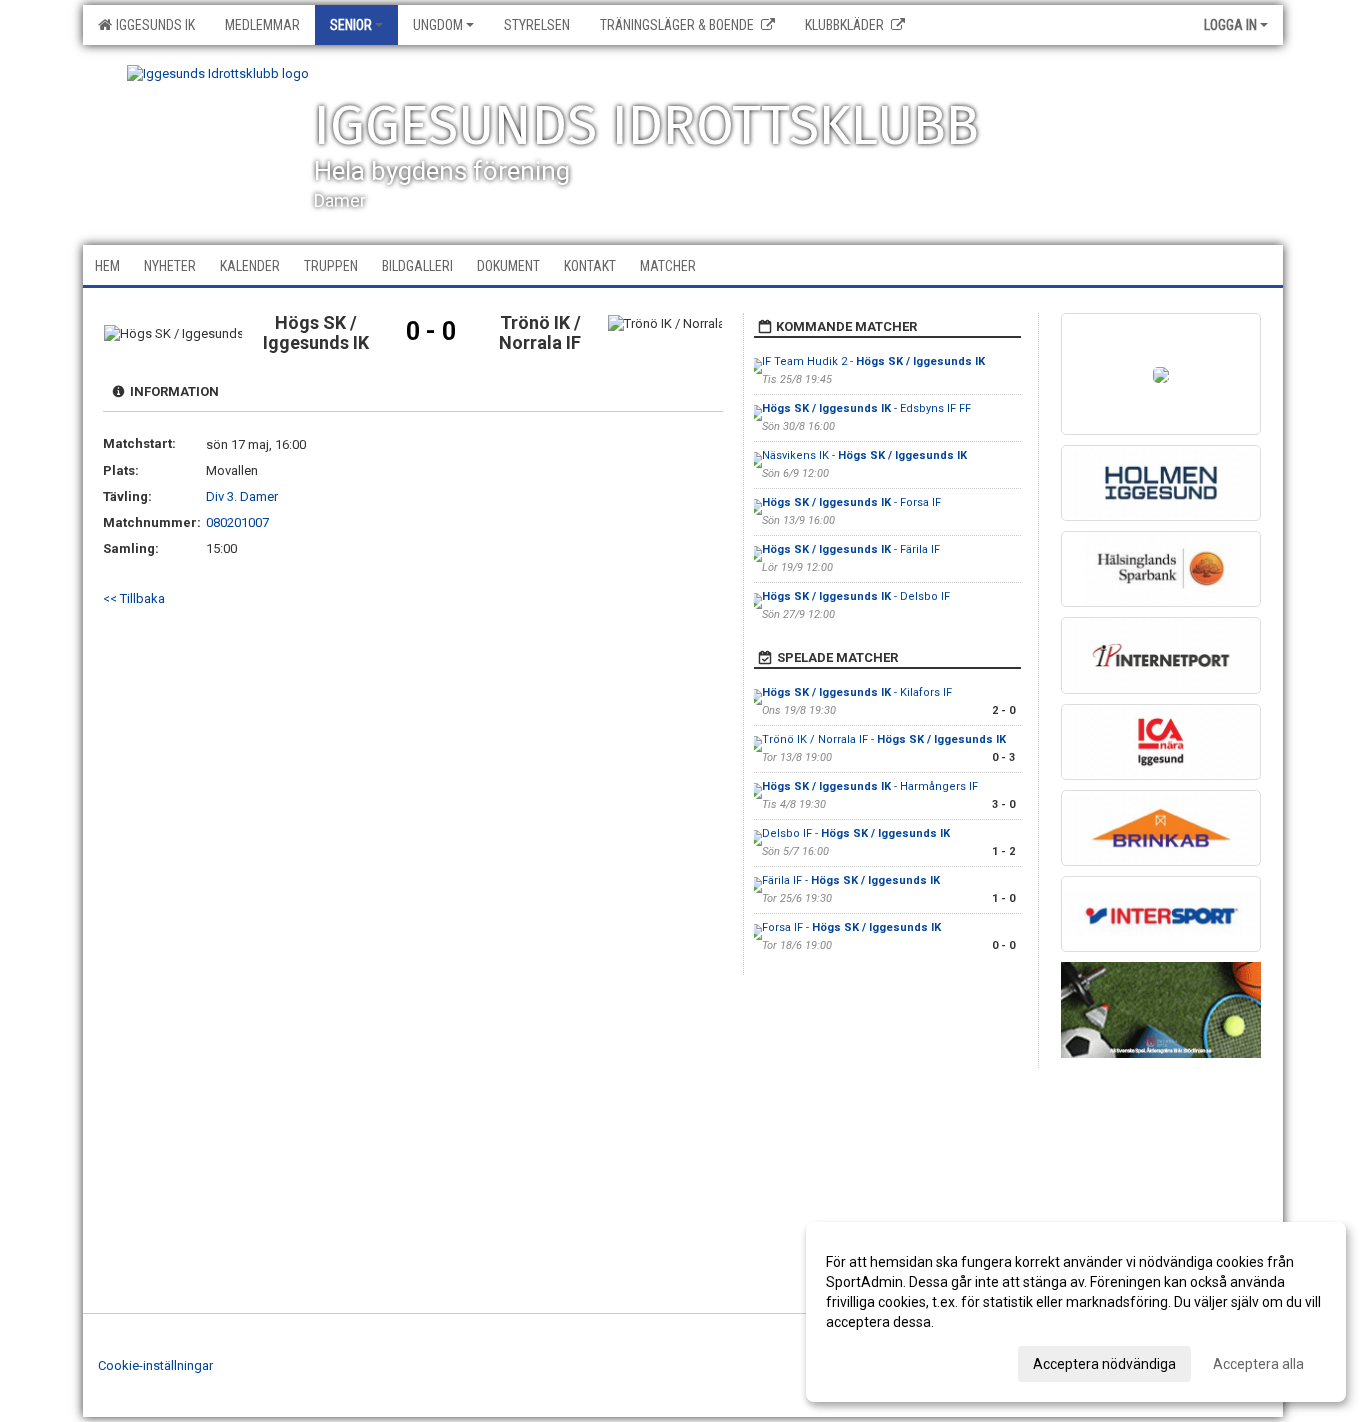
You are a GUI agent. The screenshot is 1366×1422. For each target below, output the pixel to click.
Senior (351, 25)
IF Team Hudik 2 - (873, 361)
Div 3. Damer (242, 496)
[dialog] (1076, 1312)
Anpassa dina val (879, 1361)
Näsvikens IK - (864, 455)
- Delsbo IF (856, 596)
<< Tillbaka (134, 598)
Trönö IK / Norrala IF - (884, 739)
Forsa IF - (851, 927)
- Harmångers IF (870, 786)
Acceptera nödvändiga (1104, 1364)
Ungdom (438, 25)
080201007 (237, 522)
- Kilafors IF (857, 692)
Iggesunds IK (152, 25)
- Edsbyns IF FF (866, 408)
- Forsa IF (851, 502)
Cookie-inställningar (155, 1365)
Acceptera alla (1258, 1364)
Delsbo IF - (856, 833)
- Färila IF (851, 549)
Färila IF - (851, 880)
